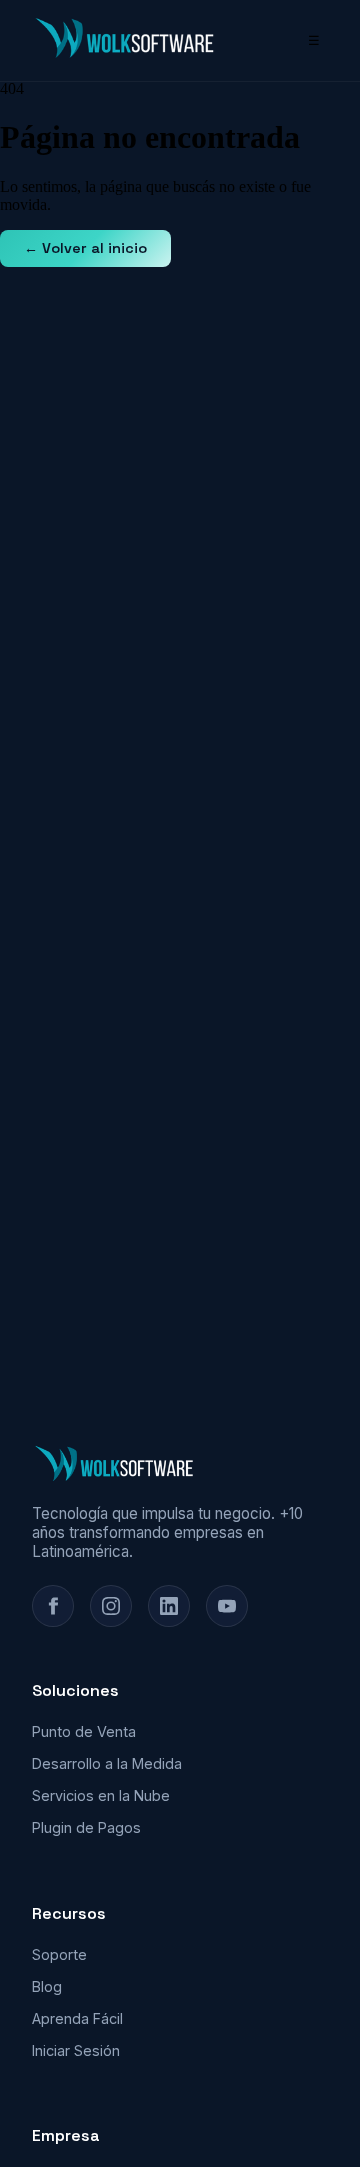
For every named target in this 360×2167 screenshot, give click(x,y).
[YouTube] (227, 1606)
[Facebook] (53, 1606)
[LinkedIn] (169, 1606)
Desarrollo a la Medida (107, 1763)
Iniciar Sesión (76, 2050)
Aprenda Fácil (77, 2018)
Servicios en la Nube (101, 1795)
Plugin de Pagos (86, 1827)
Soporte (59, 1954)
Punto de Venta (84, 1731)
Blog (47, 1986)
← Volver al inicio (85, 248)
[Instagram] (111, 1606)
